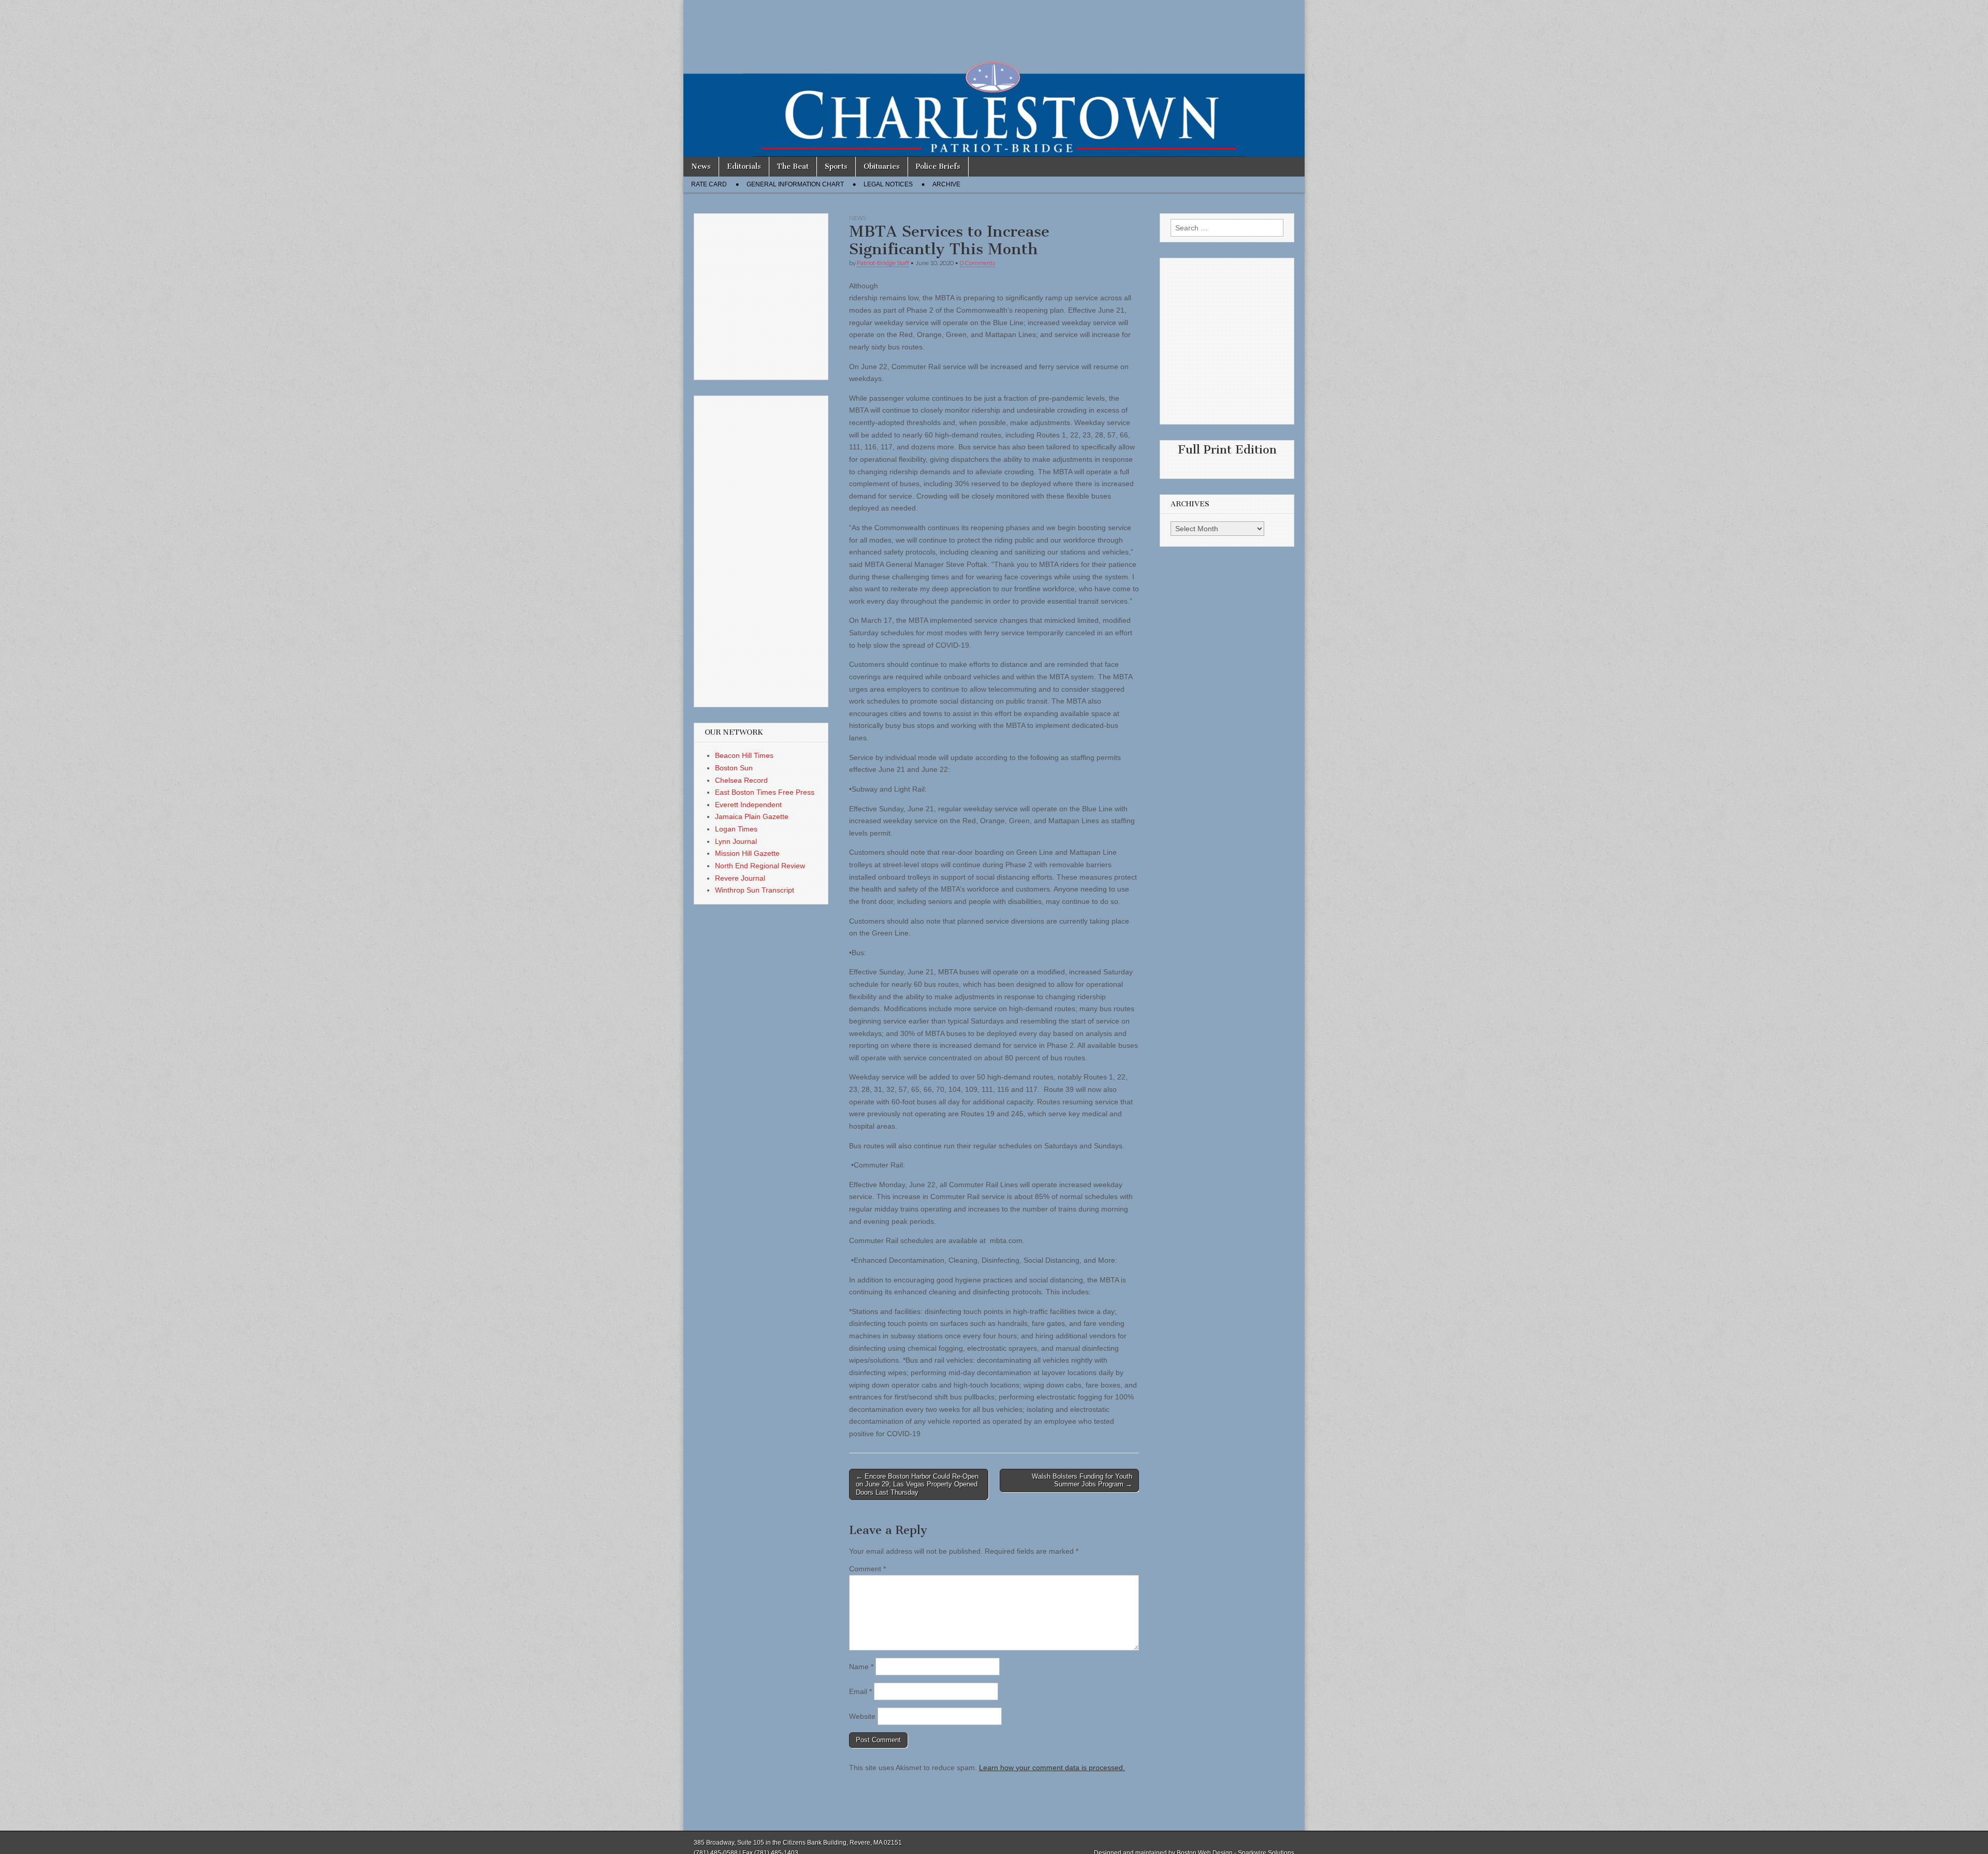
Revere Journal (740, 878)
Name (861, 1667)
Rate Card (709, 184)
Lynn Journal (736, 841)
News (701, 166)
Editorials (744, 166)
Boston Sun (734, 768)
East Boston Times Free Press (765, 792)
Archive (946, 184)
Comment (867, 1569)
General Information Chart (795, 184)
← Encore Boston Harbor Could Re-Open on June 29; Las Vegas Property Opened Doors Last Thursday (917, 1484)
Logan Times (736, 829)
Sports (836, 166)
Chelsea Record (741, 780)
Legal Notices (888, 184)
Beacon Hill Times (744, 755)
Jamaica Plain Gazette (752, 816)
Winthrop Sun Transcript (755, 890)
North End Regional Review (760, 866)
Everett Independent (748, 805)
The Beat (793, 166)
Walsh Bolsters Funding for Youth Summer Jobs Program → (1082, 1480)
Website (862, 1716)
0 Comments (977, 263)
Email (860, 1691)
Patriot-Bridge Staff (883, 263)
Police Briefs (938, 166)
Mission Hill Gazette (747, 853)
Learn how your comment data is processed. (1052, 1768)
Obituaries (882, 166)
